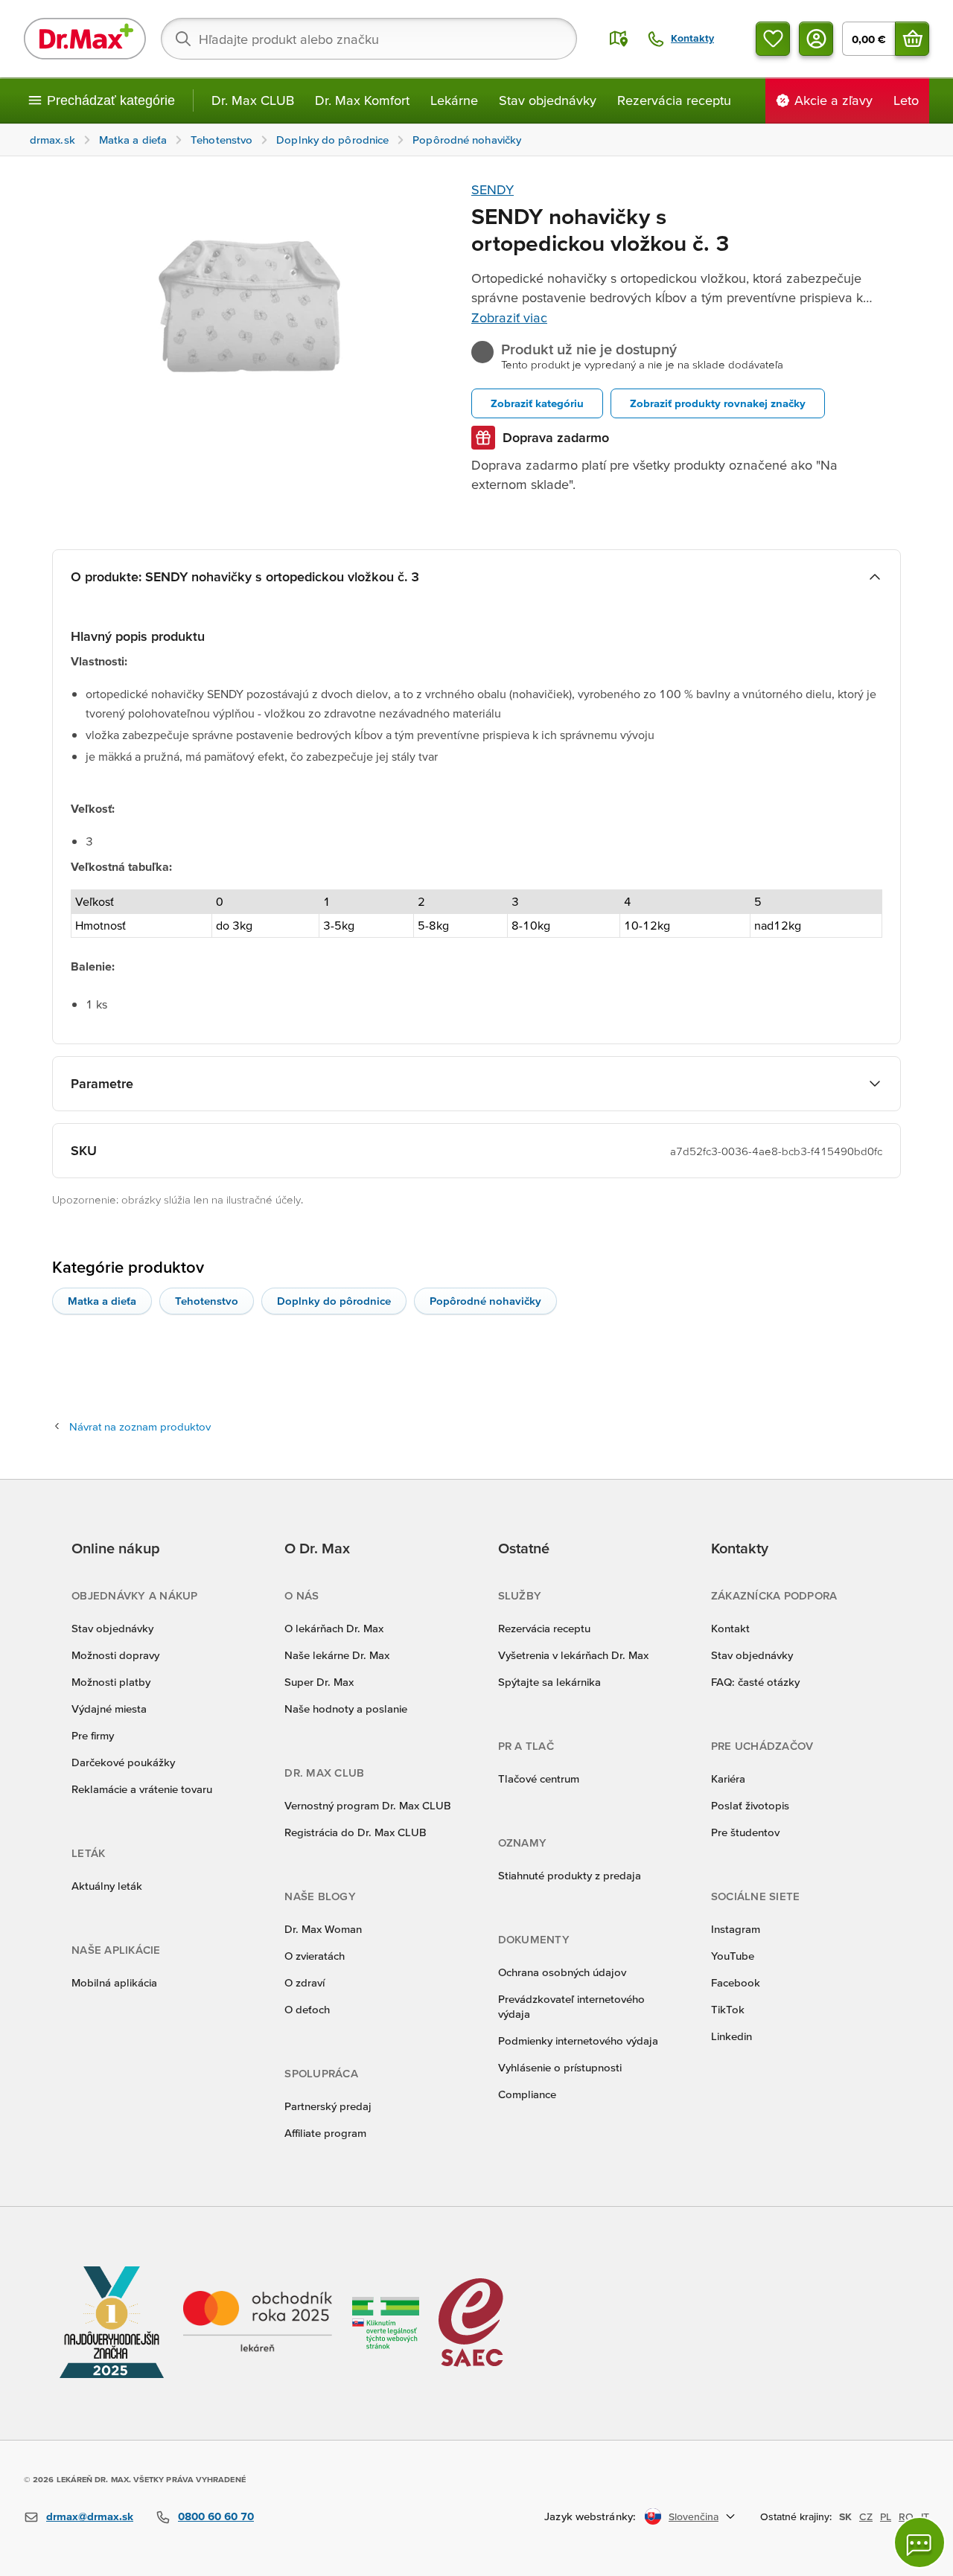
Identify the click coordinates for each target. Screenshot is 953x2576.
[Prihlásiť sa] (816, 39)
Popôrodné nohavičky (485, 1301)
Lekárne (454, 100)
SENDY (493, 189)
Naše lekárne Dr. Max (337, 1655)
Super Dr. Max (319, 1682)
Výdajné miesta (109, 1709)
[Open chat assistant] (919, 2543)
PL (886, 2516)
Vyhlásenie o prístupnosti (560, 2067)
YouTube (733, 1956)
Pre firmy (93, 1735)
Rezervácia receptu (674, 100)
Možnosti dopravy (115, 1655)
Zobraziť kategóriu (537, 403)
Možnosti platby (111, 1682)
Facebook (736, 1982)
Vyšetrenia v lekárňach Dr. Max (573, 1655)
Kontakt (730, 1628)
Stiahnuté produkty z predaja (570, 1875)
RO (906, 2516)
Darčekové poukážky (123, 1762)
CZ (866, 2516)
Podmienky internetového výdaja (578, 2040)
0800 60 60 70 (216, 2516)
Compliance (527, 2094)
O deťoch (307, 2009)
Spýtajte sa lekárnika (549, 1682)
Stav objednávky (548, 100)
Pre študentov (745, 1832)
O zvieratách (315, 1956)
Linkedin (732, 2036)
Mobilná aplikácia (114, 1982)
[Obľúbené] (773, 39)
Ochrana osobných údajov (562, 1972)
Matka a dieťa (102, 1301)
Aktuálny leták (107, 1886)
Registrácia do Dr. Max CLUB (356, 1832)
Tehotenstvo (207, 1301)
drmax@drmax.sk (90, 2516)
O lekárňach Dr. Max (334, 1628)
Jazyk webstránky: (590, 2516)
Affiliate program (325, 2133)
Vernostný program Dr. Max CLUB (368, 1805)
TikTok (728, 2009)
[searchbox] (369, 39)
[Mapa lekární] (619, 39)
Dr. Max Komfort (362, 100)
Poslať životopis (750, 1805)
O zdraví (305, 1982)
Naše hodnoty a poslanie (346, 1709)
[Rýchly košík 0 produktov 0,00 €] (912, 39)
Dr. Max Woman (323, 1929)
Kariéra (728, 1778)
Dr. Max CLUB (253, 100)
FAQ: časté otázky (755, 1682)
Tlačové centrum (539, 1778)
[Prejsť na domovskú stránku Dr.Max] (85, 39)
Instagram (736, 1929)
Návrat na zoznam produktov (140, 1426)
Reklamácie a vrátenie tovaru (142, 1789)
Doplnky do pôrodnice (334, 1301)
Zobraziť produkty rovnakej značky (718, 403)
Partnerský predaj (328, 2106)
